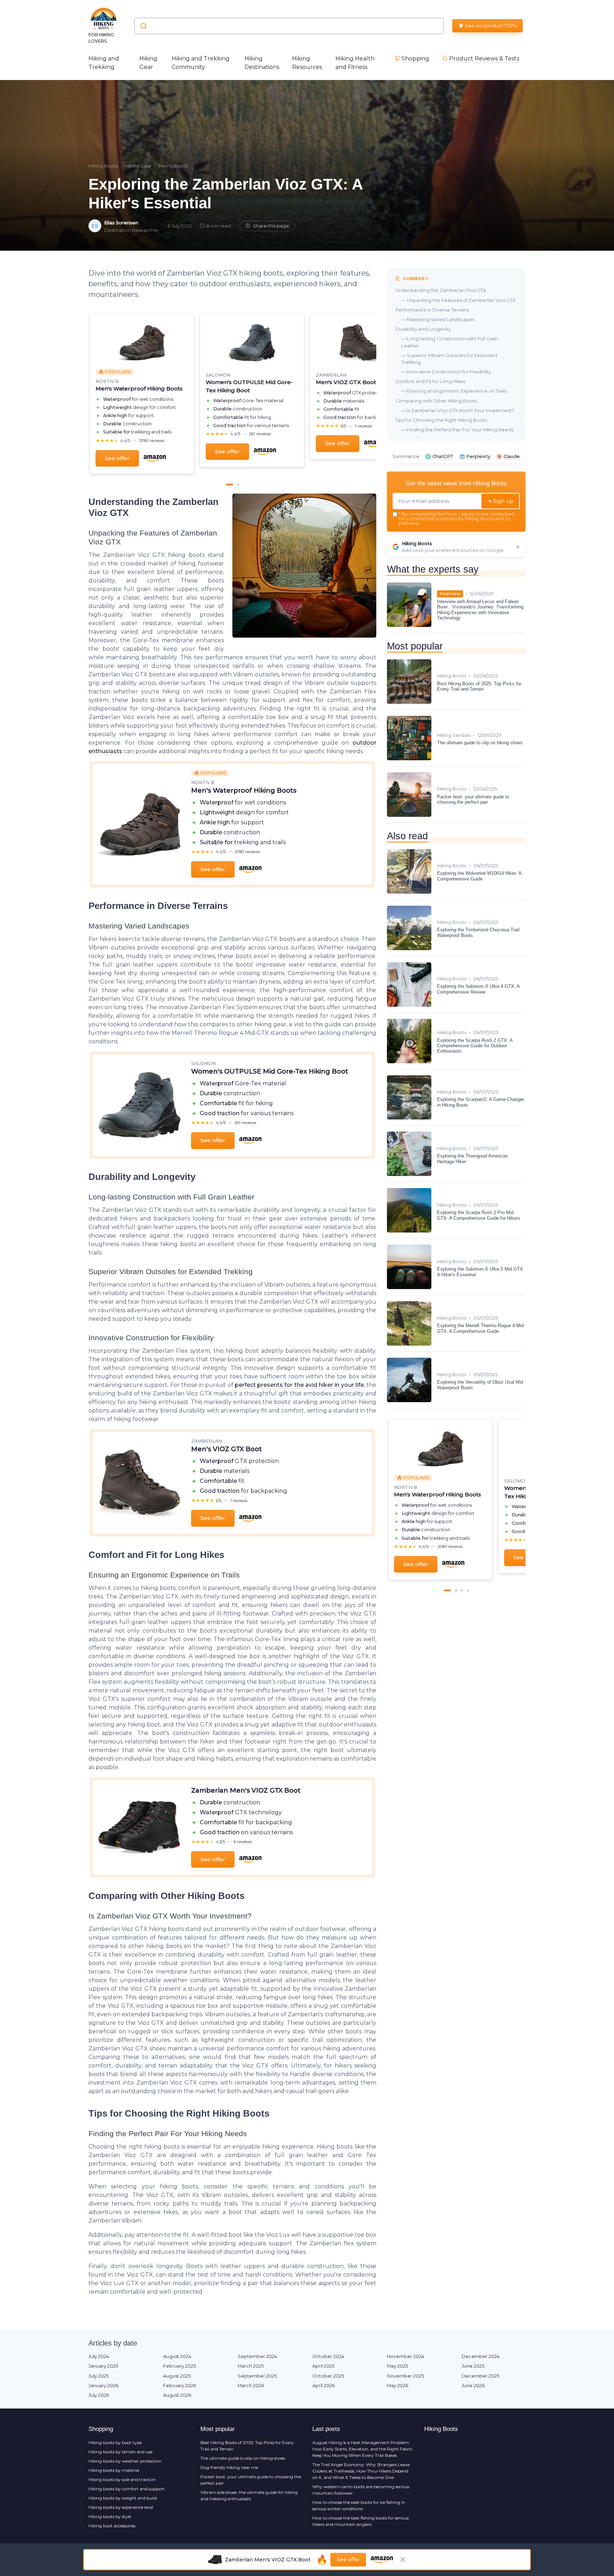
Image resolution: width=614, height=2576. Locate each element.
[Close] (436, 1061)
